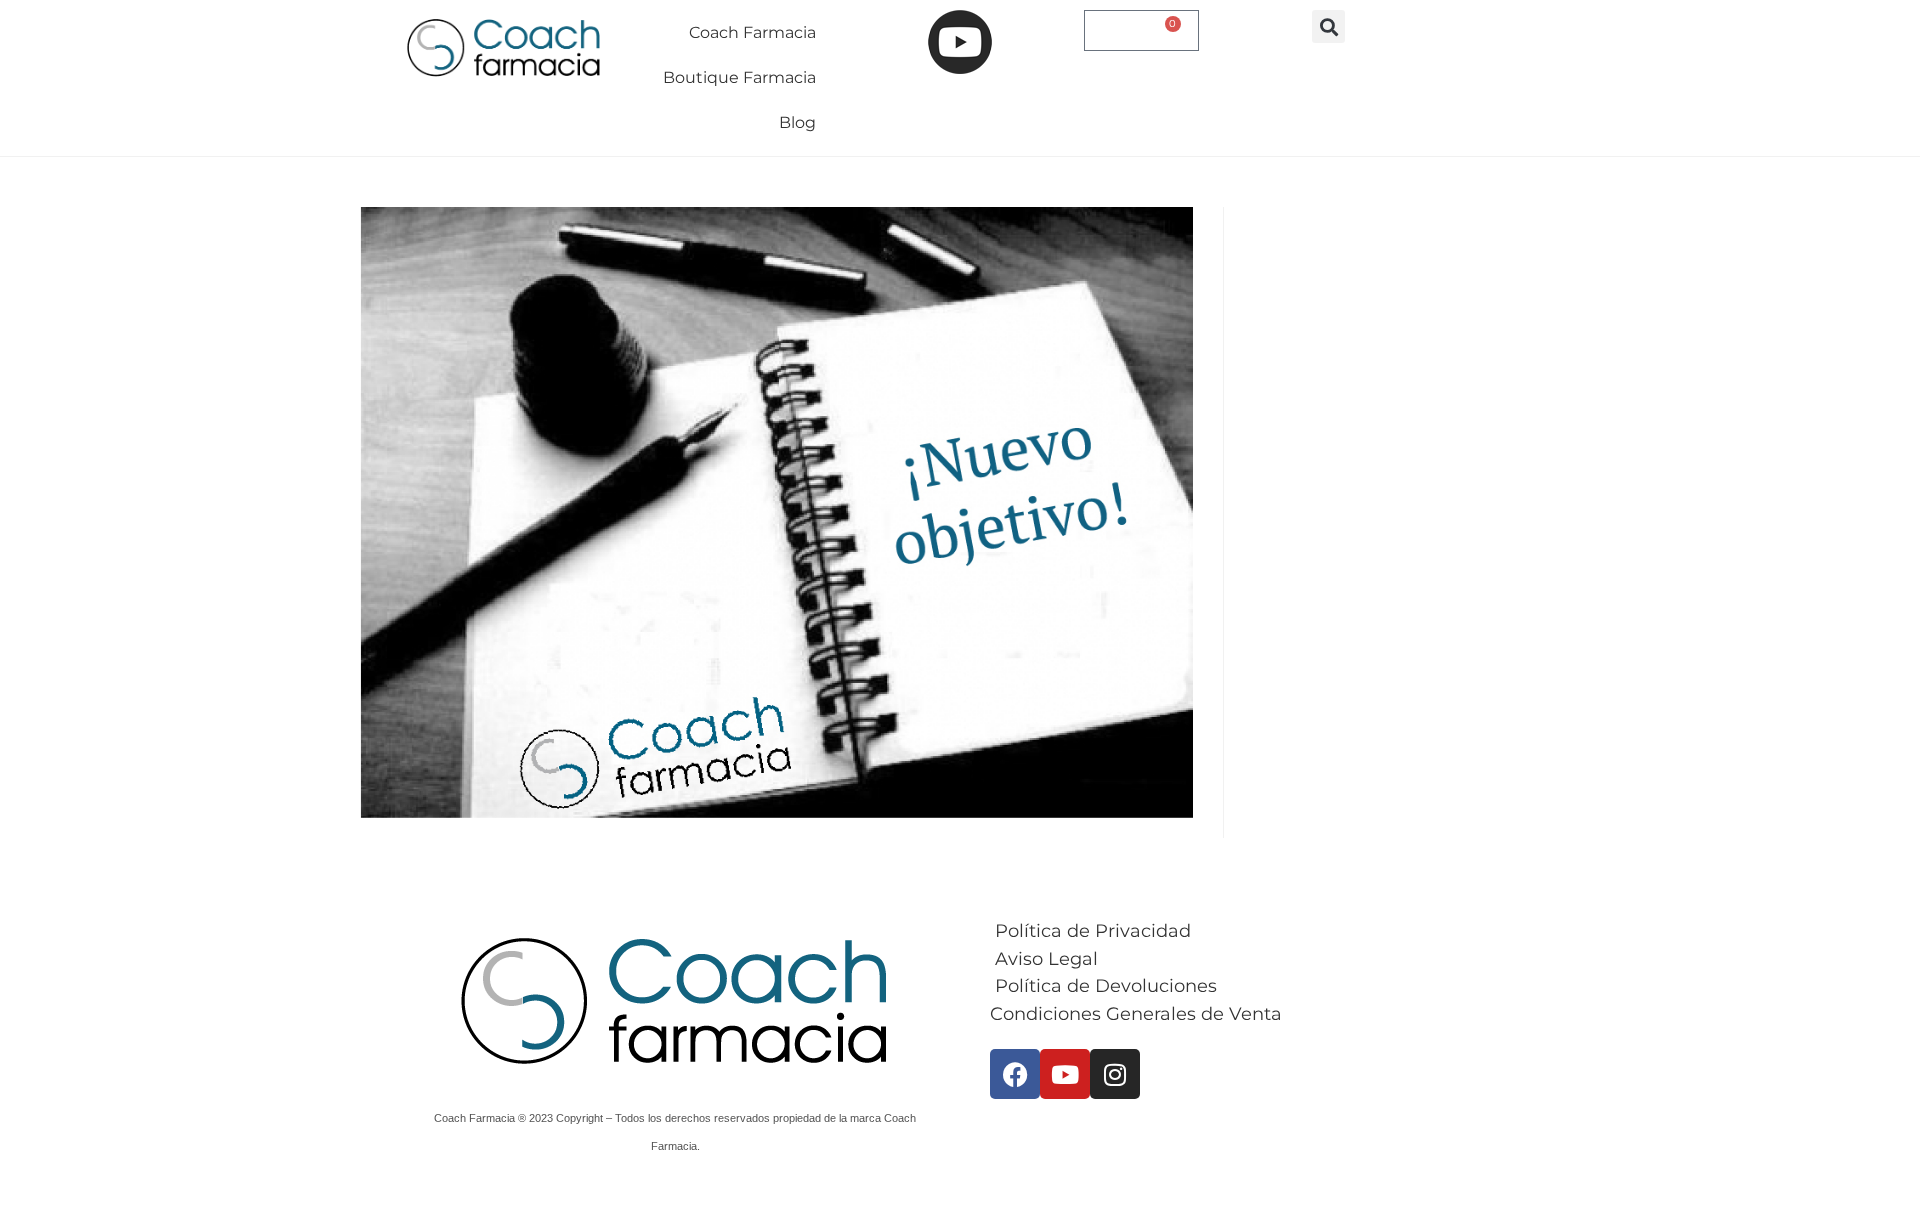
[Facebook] (1015, 1074)
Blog (797, 122)
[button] (1328, 26)
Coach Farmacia (752, 32)
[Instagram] (1115, 1074)
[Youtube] (1065, 1074)
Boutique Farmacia (739, 77)
